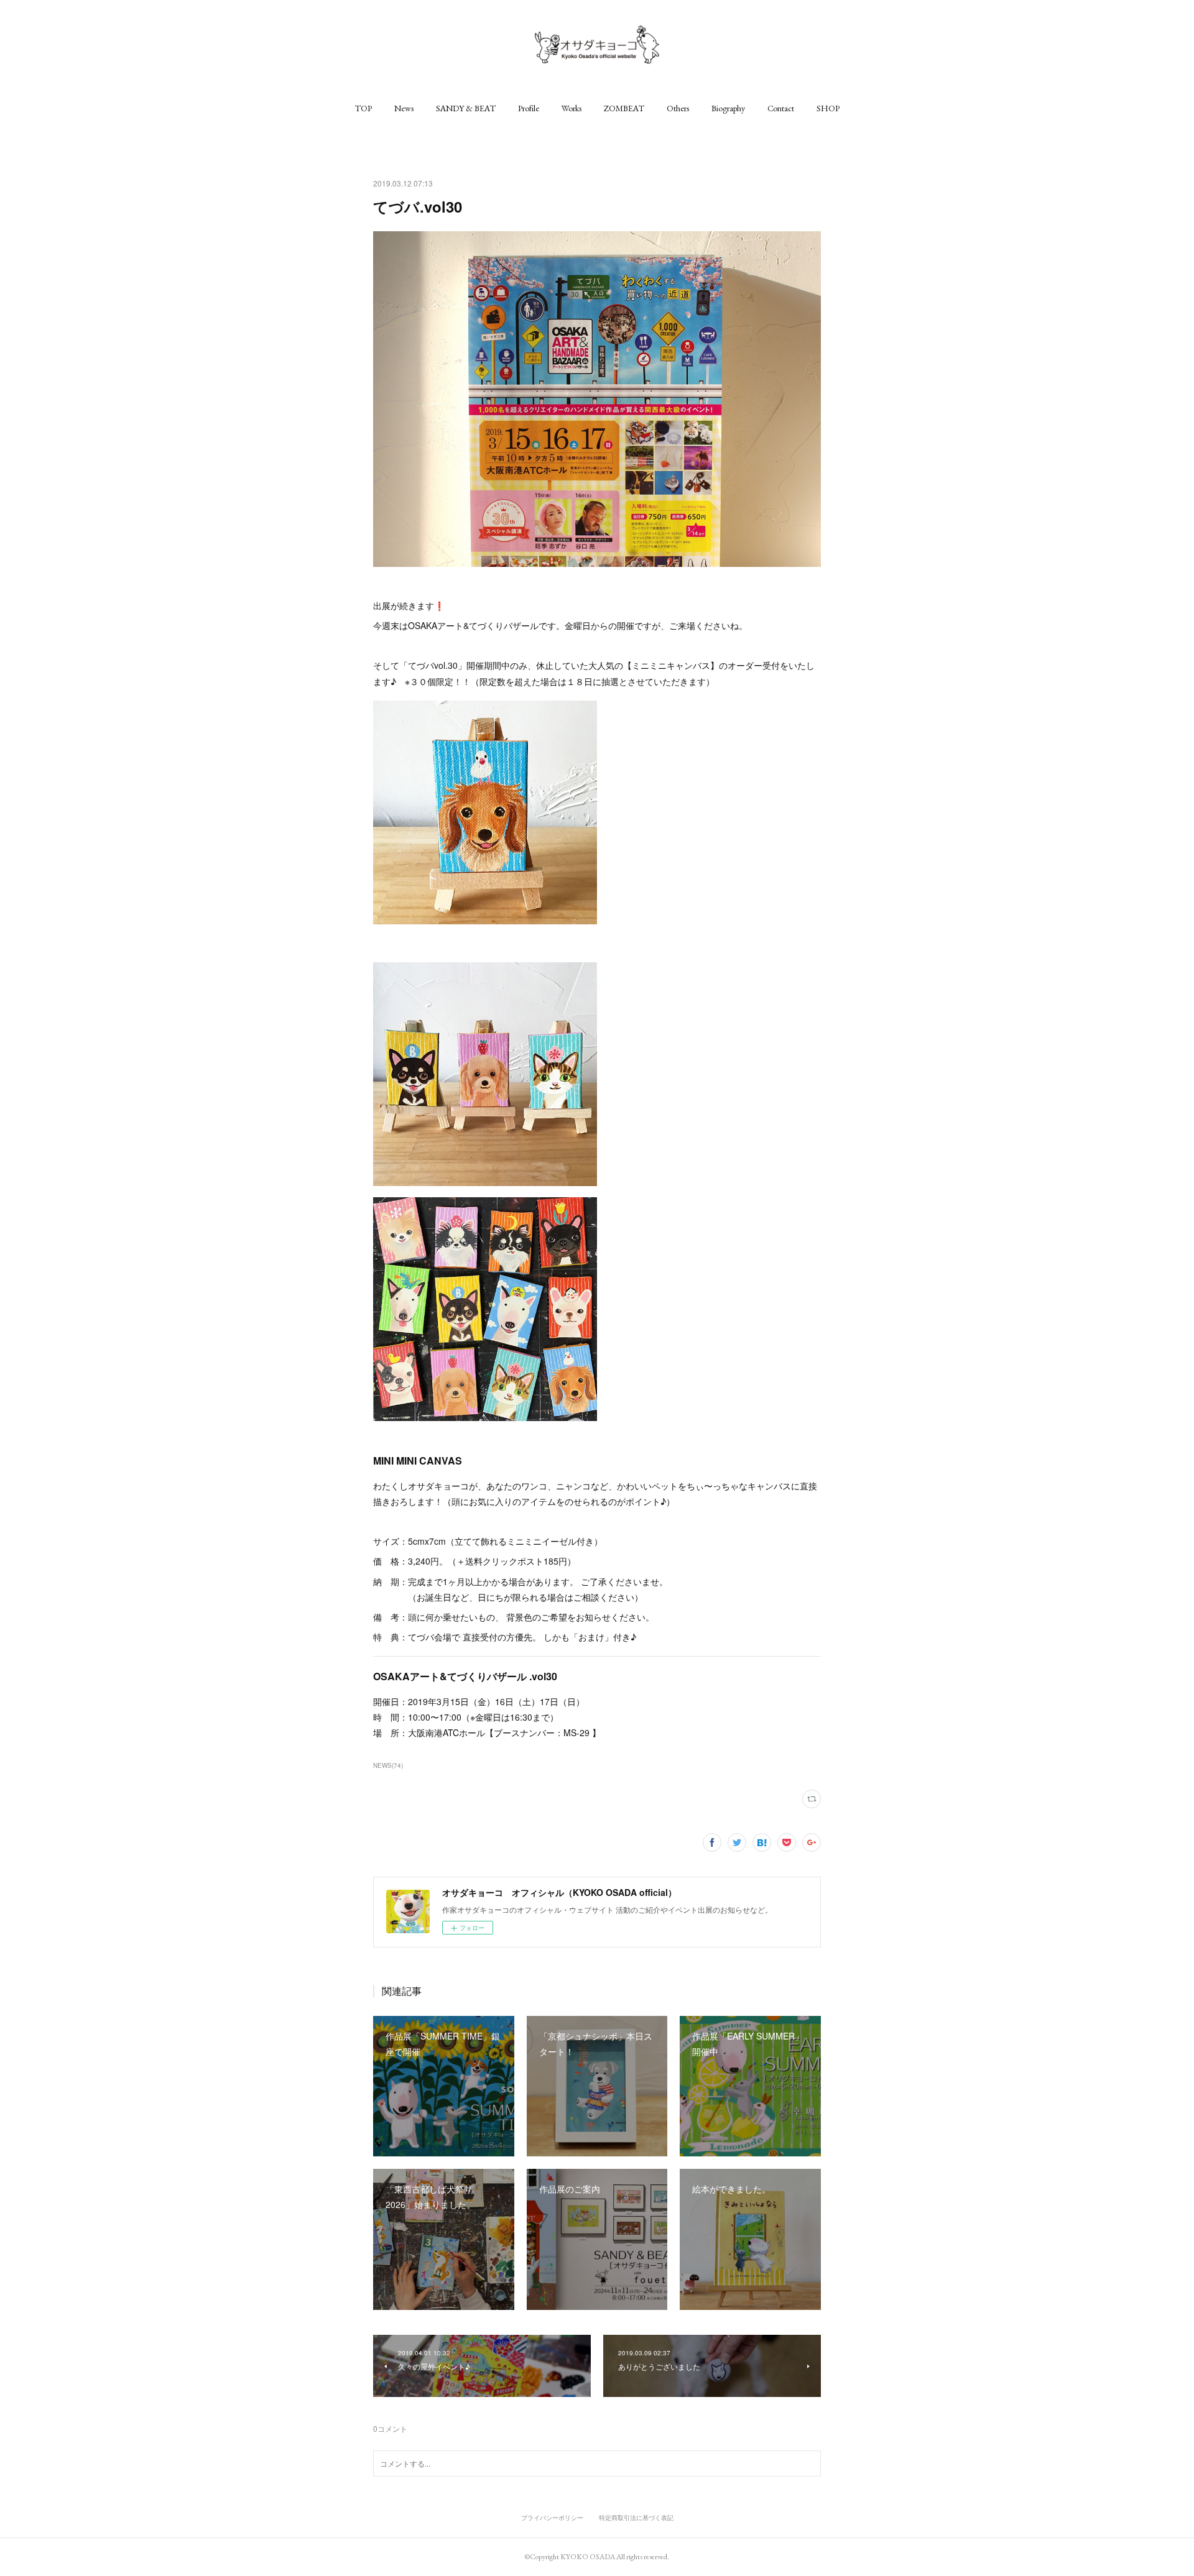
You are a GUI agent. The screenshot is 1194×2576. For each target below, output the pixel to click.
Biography (728, 108)
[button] (363, 108)
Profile (529, 108)
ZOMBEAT (624, 108)
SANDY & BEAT (466, 108)
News (404, 108)
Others (678, 108)
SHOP (828, 108)
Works (572, 108)
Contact (781, 108)
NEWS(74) (388, 1765)
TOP (363, 108)
